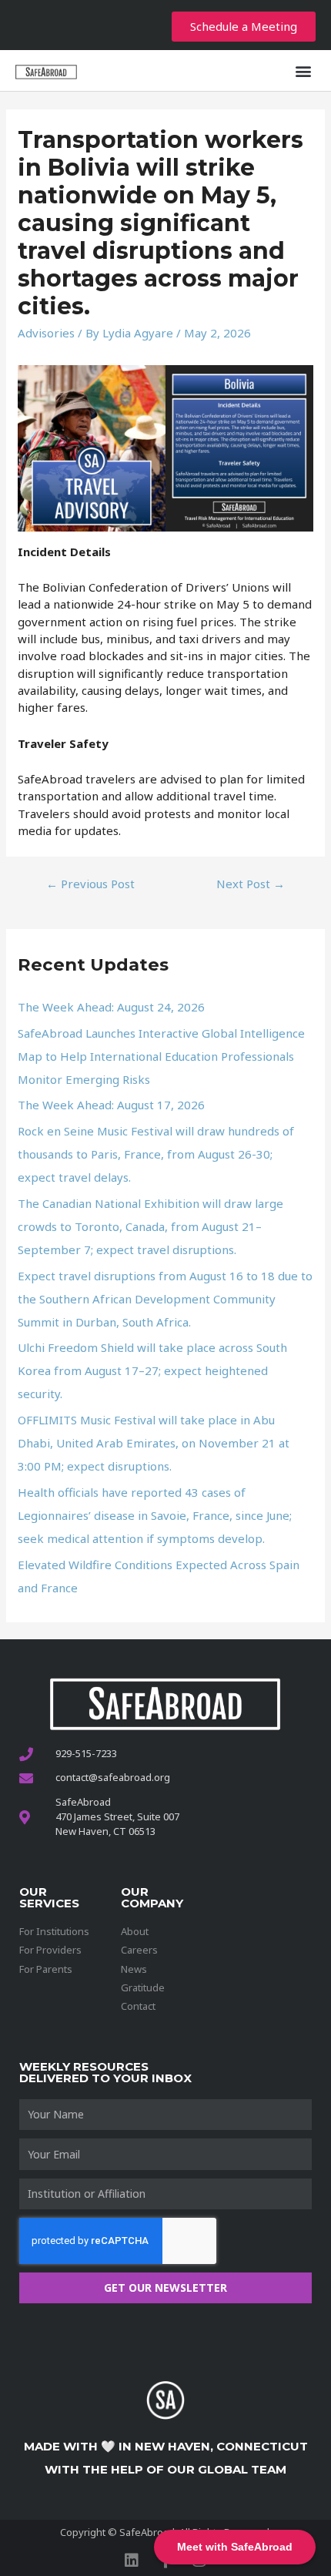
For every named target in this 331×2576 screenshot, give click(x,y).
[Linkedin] (132, 2561)
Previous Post (90, 884)
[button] (303, 70)
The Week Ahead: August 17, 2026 (111, 1105)
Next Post (251, 884)
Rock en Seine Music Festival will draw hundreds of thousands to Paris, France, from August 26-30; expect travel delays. (156, 1154)
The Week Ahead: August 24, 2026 (111, 1007)
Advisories (46, 333)
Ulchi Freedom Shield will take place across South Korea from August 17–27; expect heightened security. (152, 1370)
